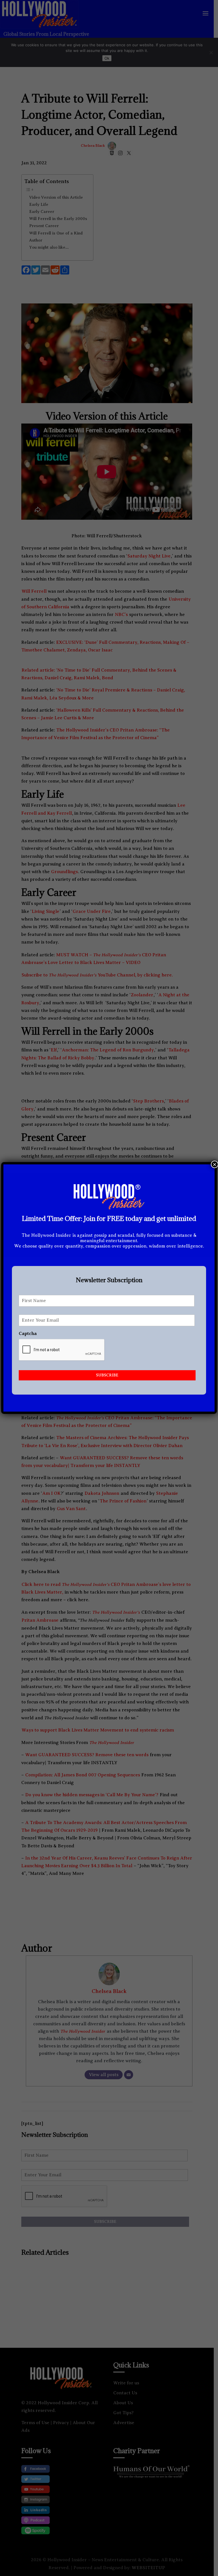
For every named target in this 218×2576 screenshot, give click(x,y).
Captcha (28, 1334)
